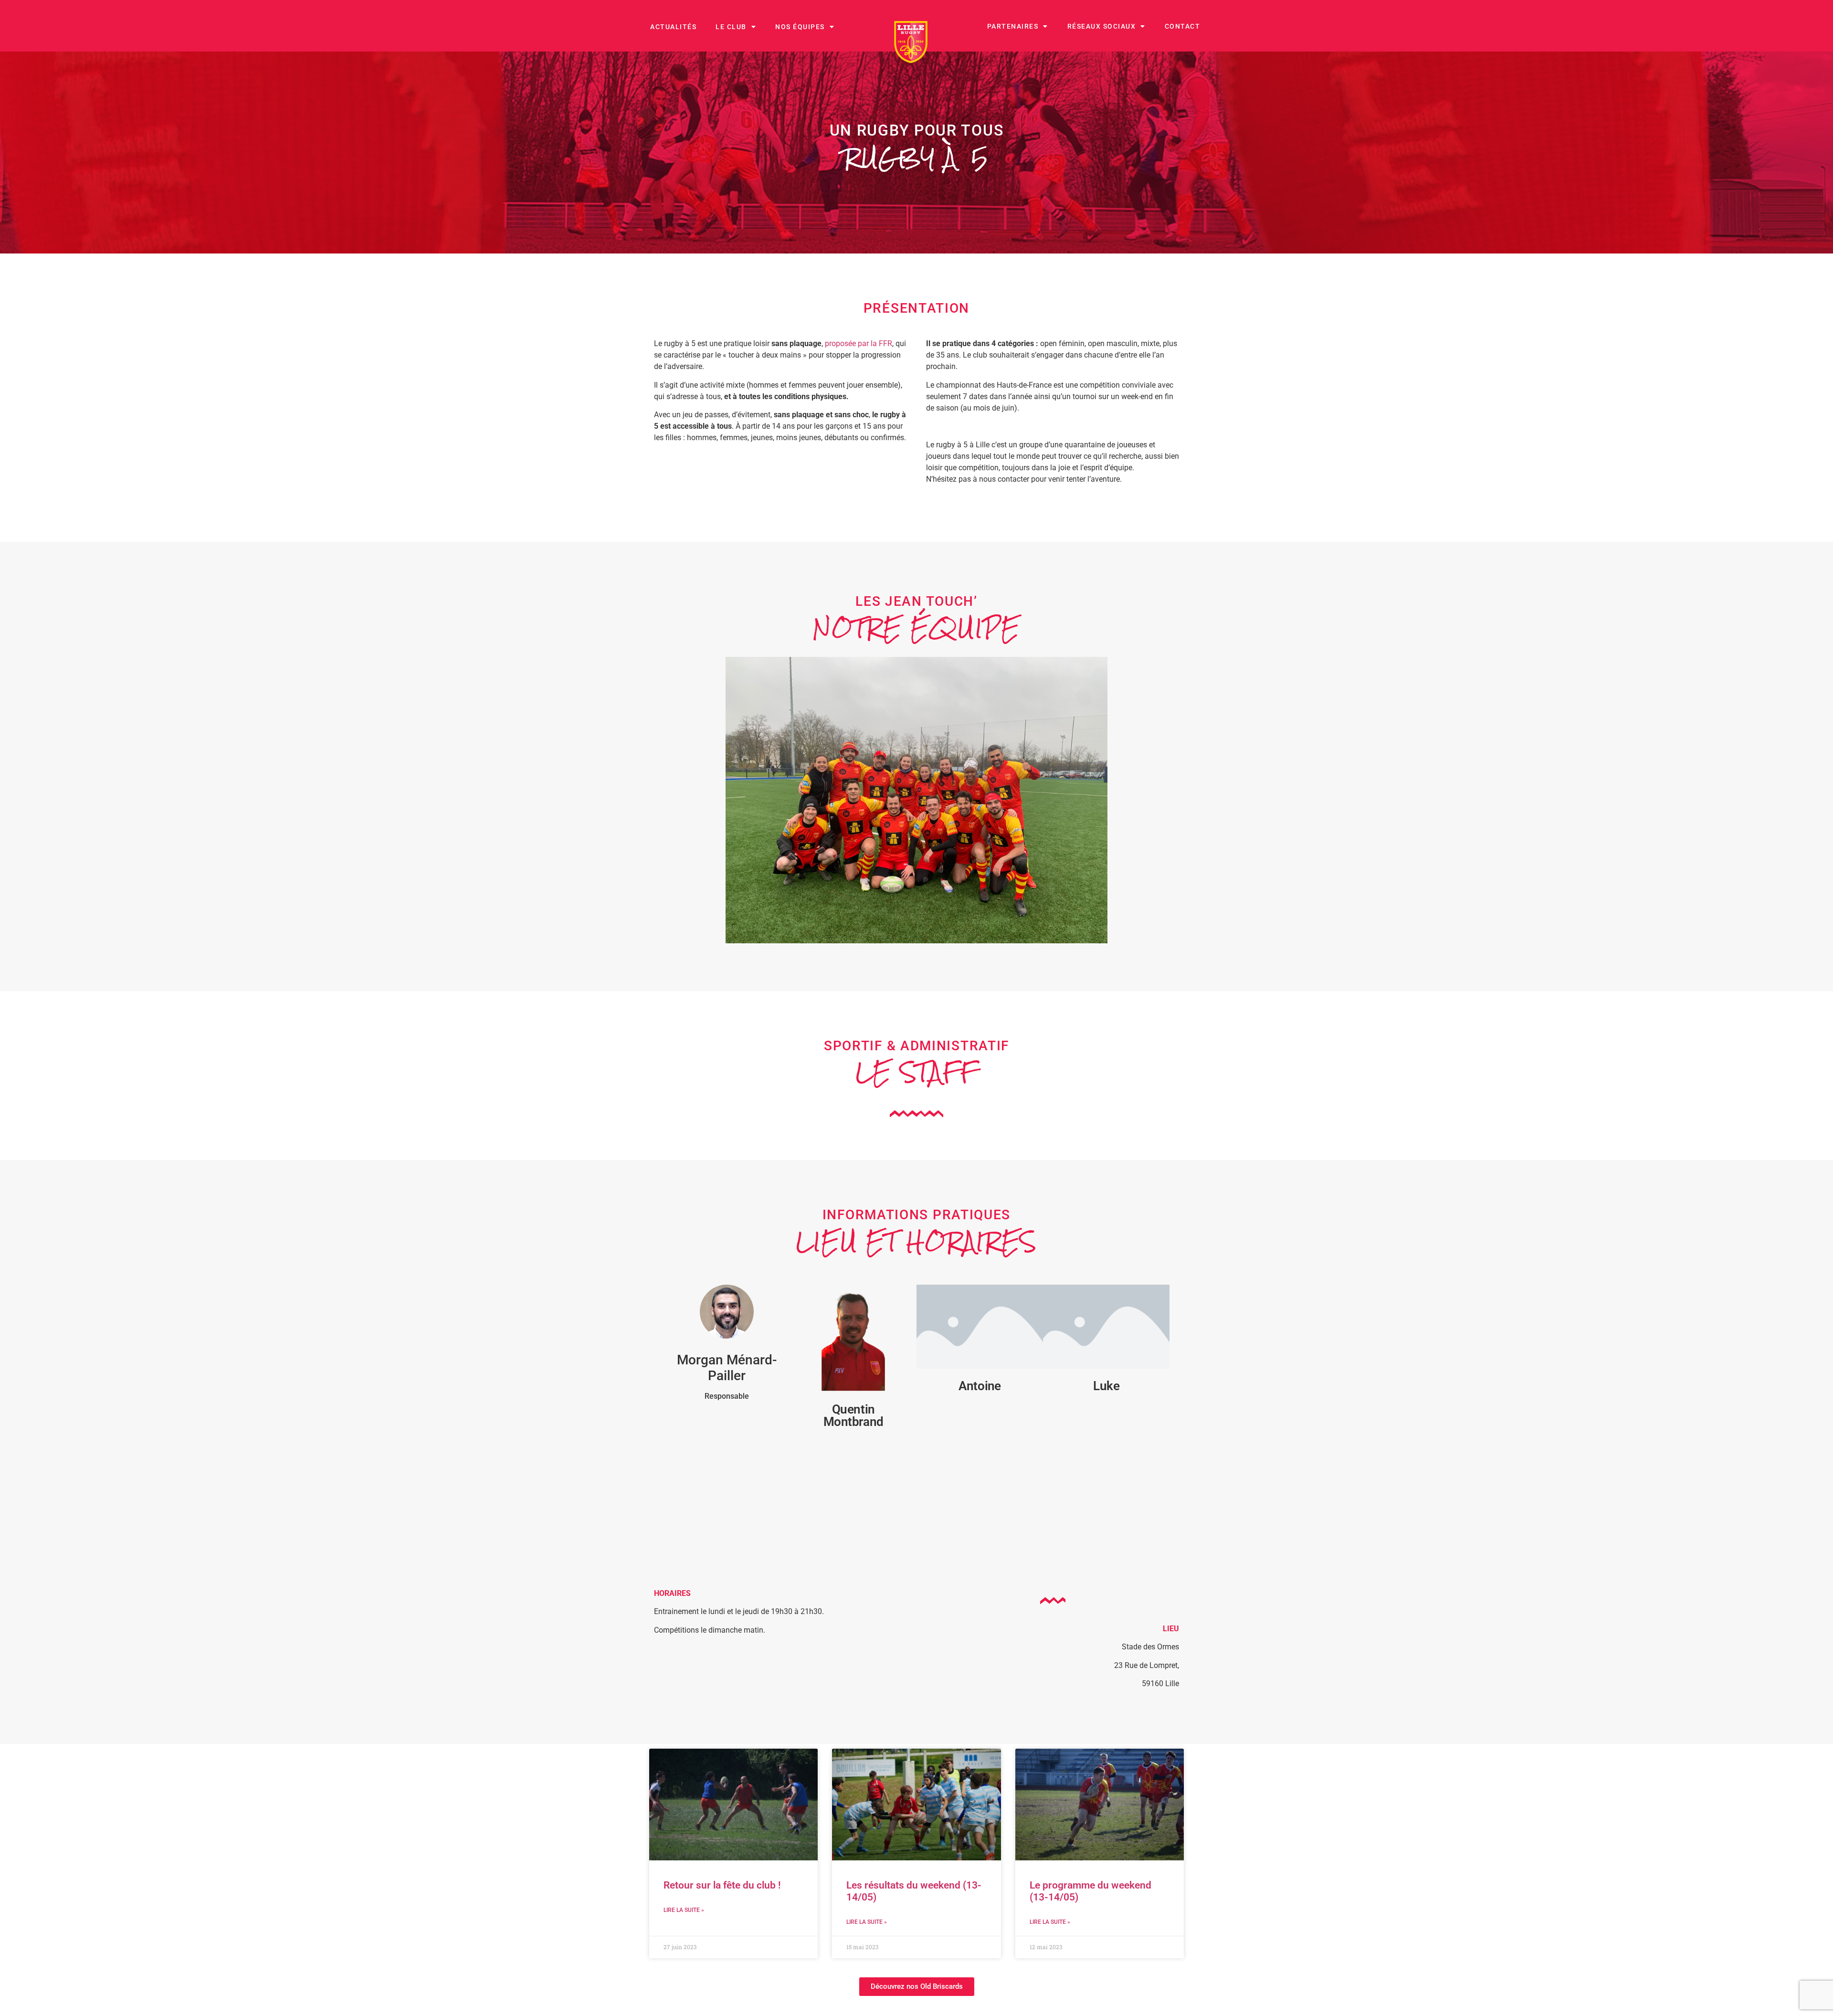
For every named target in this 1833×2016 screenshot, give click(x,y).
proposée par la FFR (859, 343)
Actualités (673, 27)
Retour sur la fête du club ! (722, 1885)
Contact (1183, 26)
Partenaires (1013, 26)
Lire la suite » (684, 1910)
